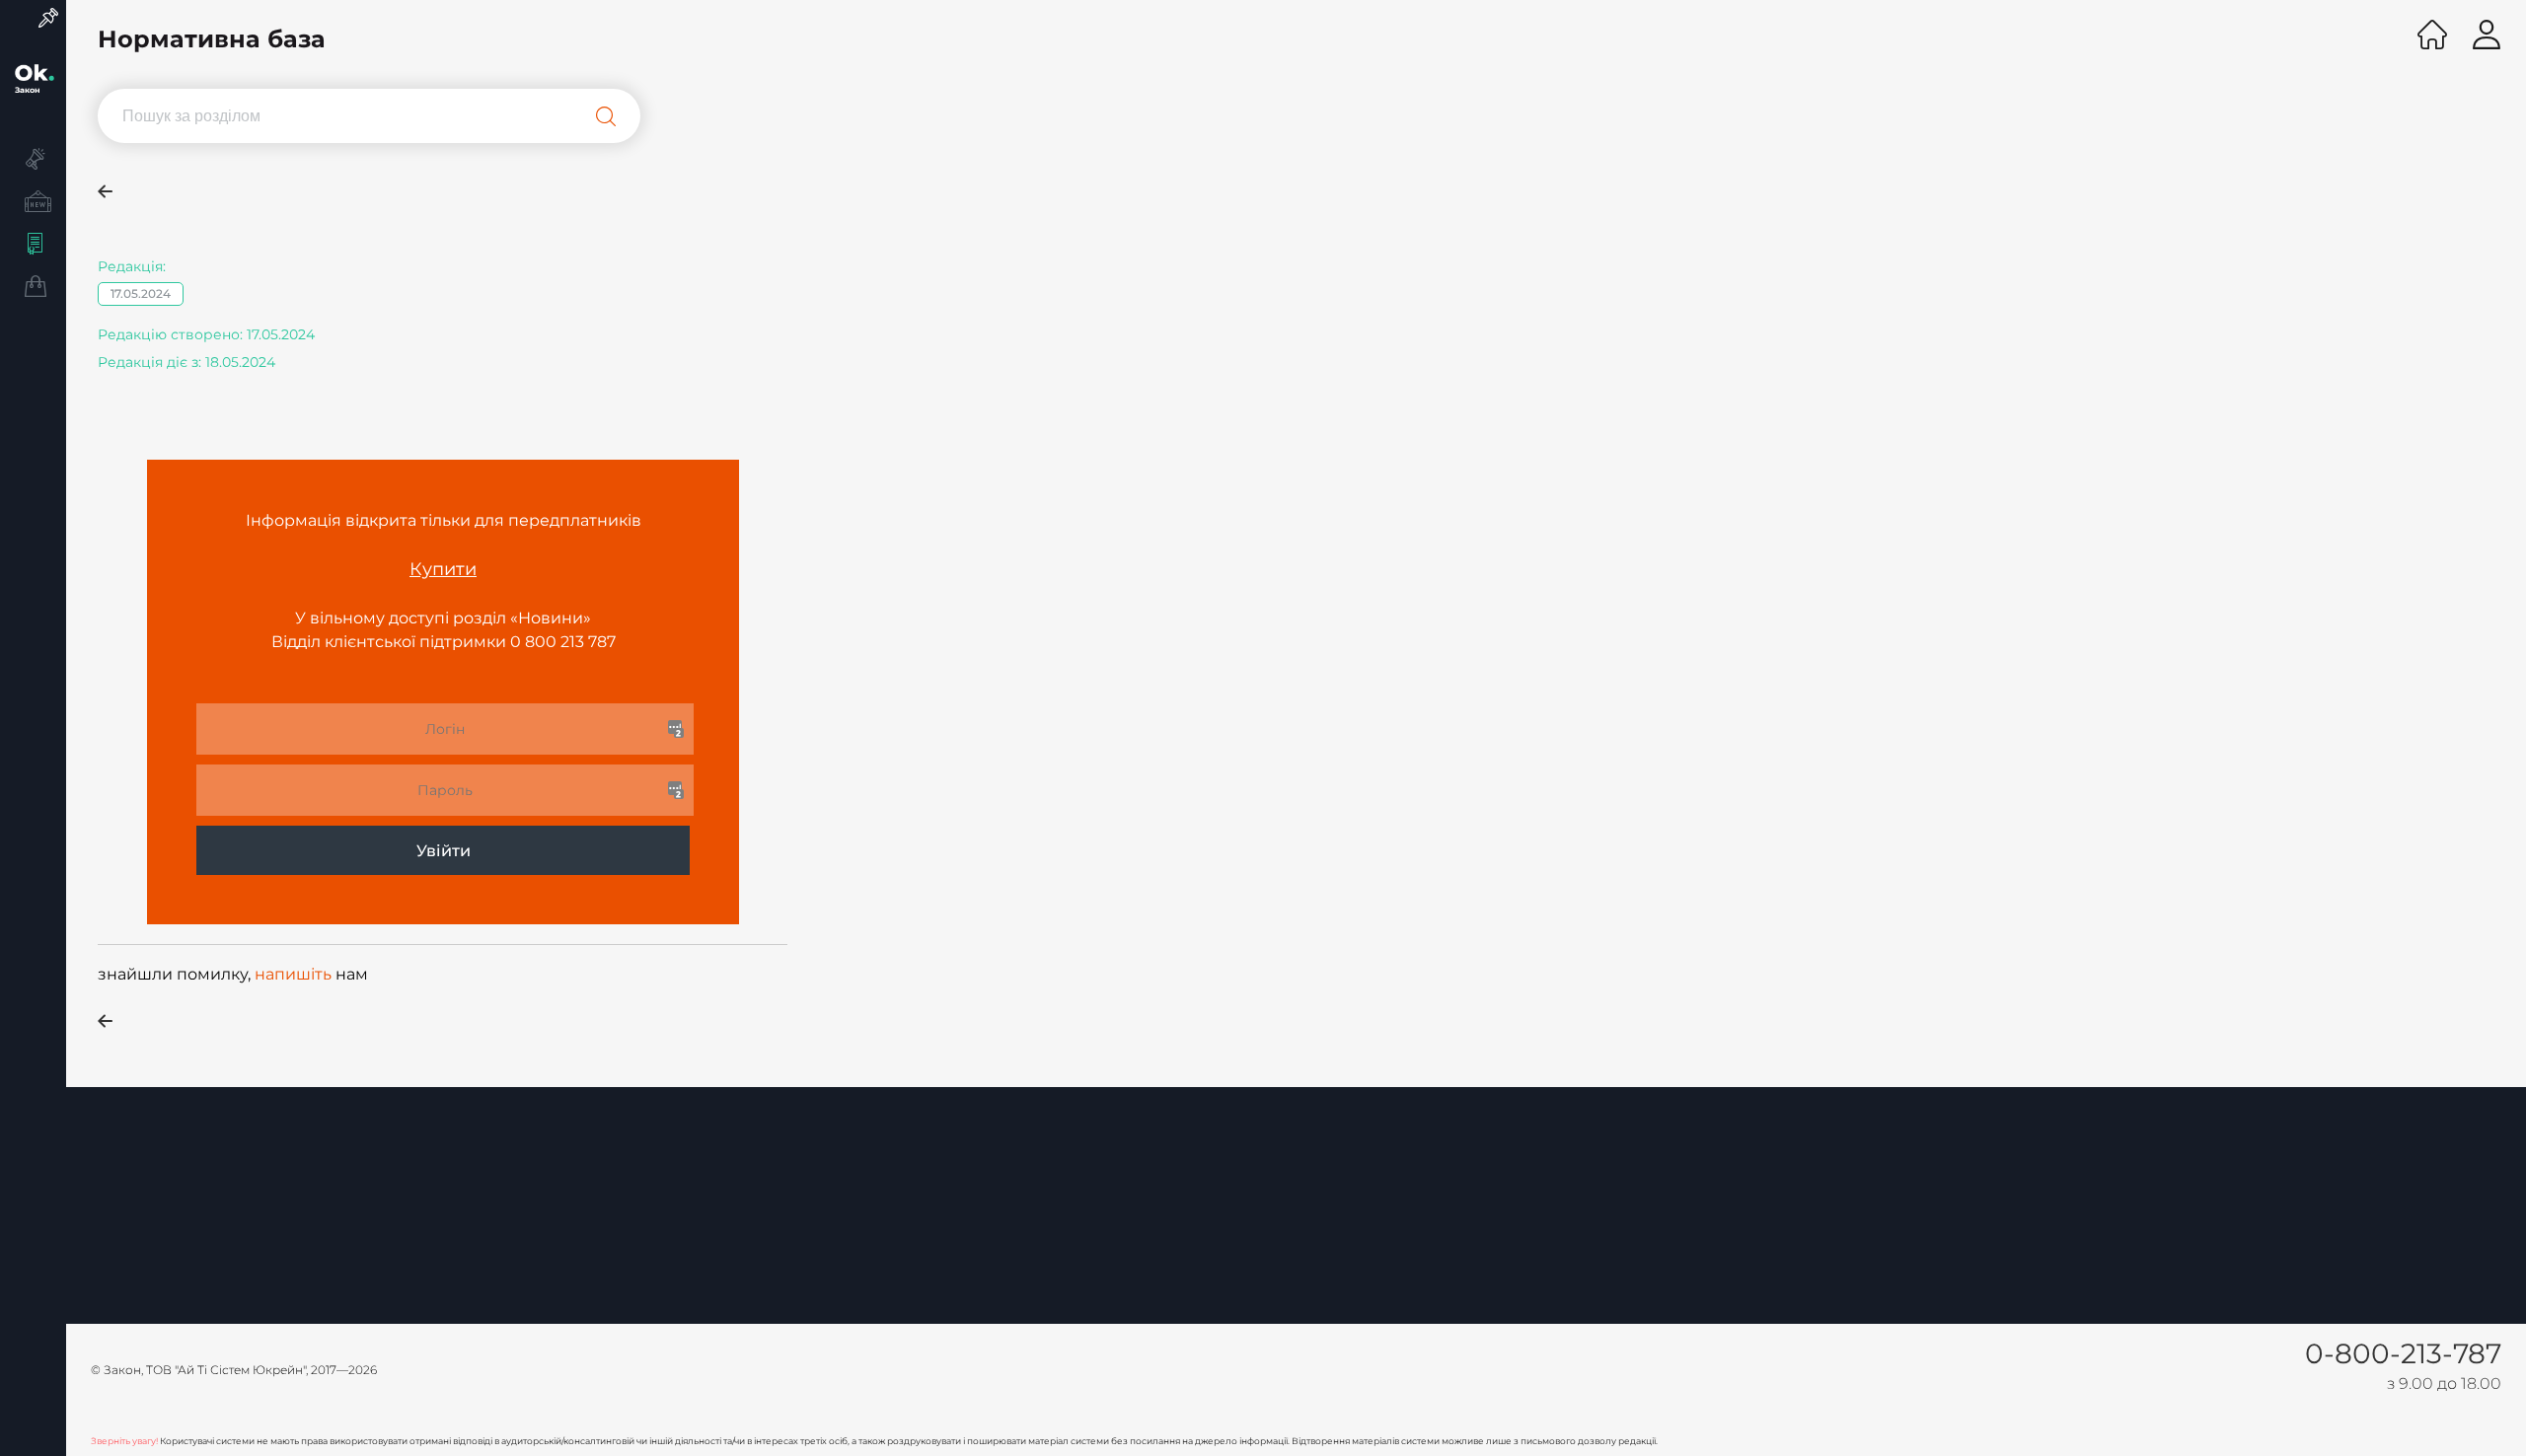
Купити (443, 569)
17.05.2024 (141, 293)
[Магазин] (33, 289)
